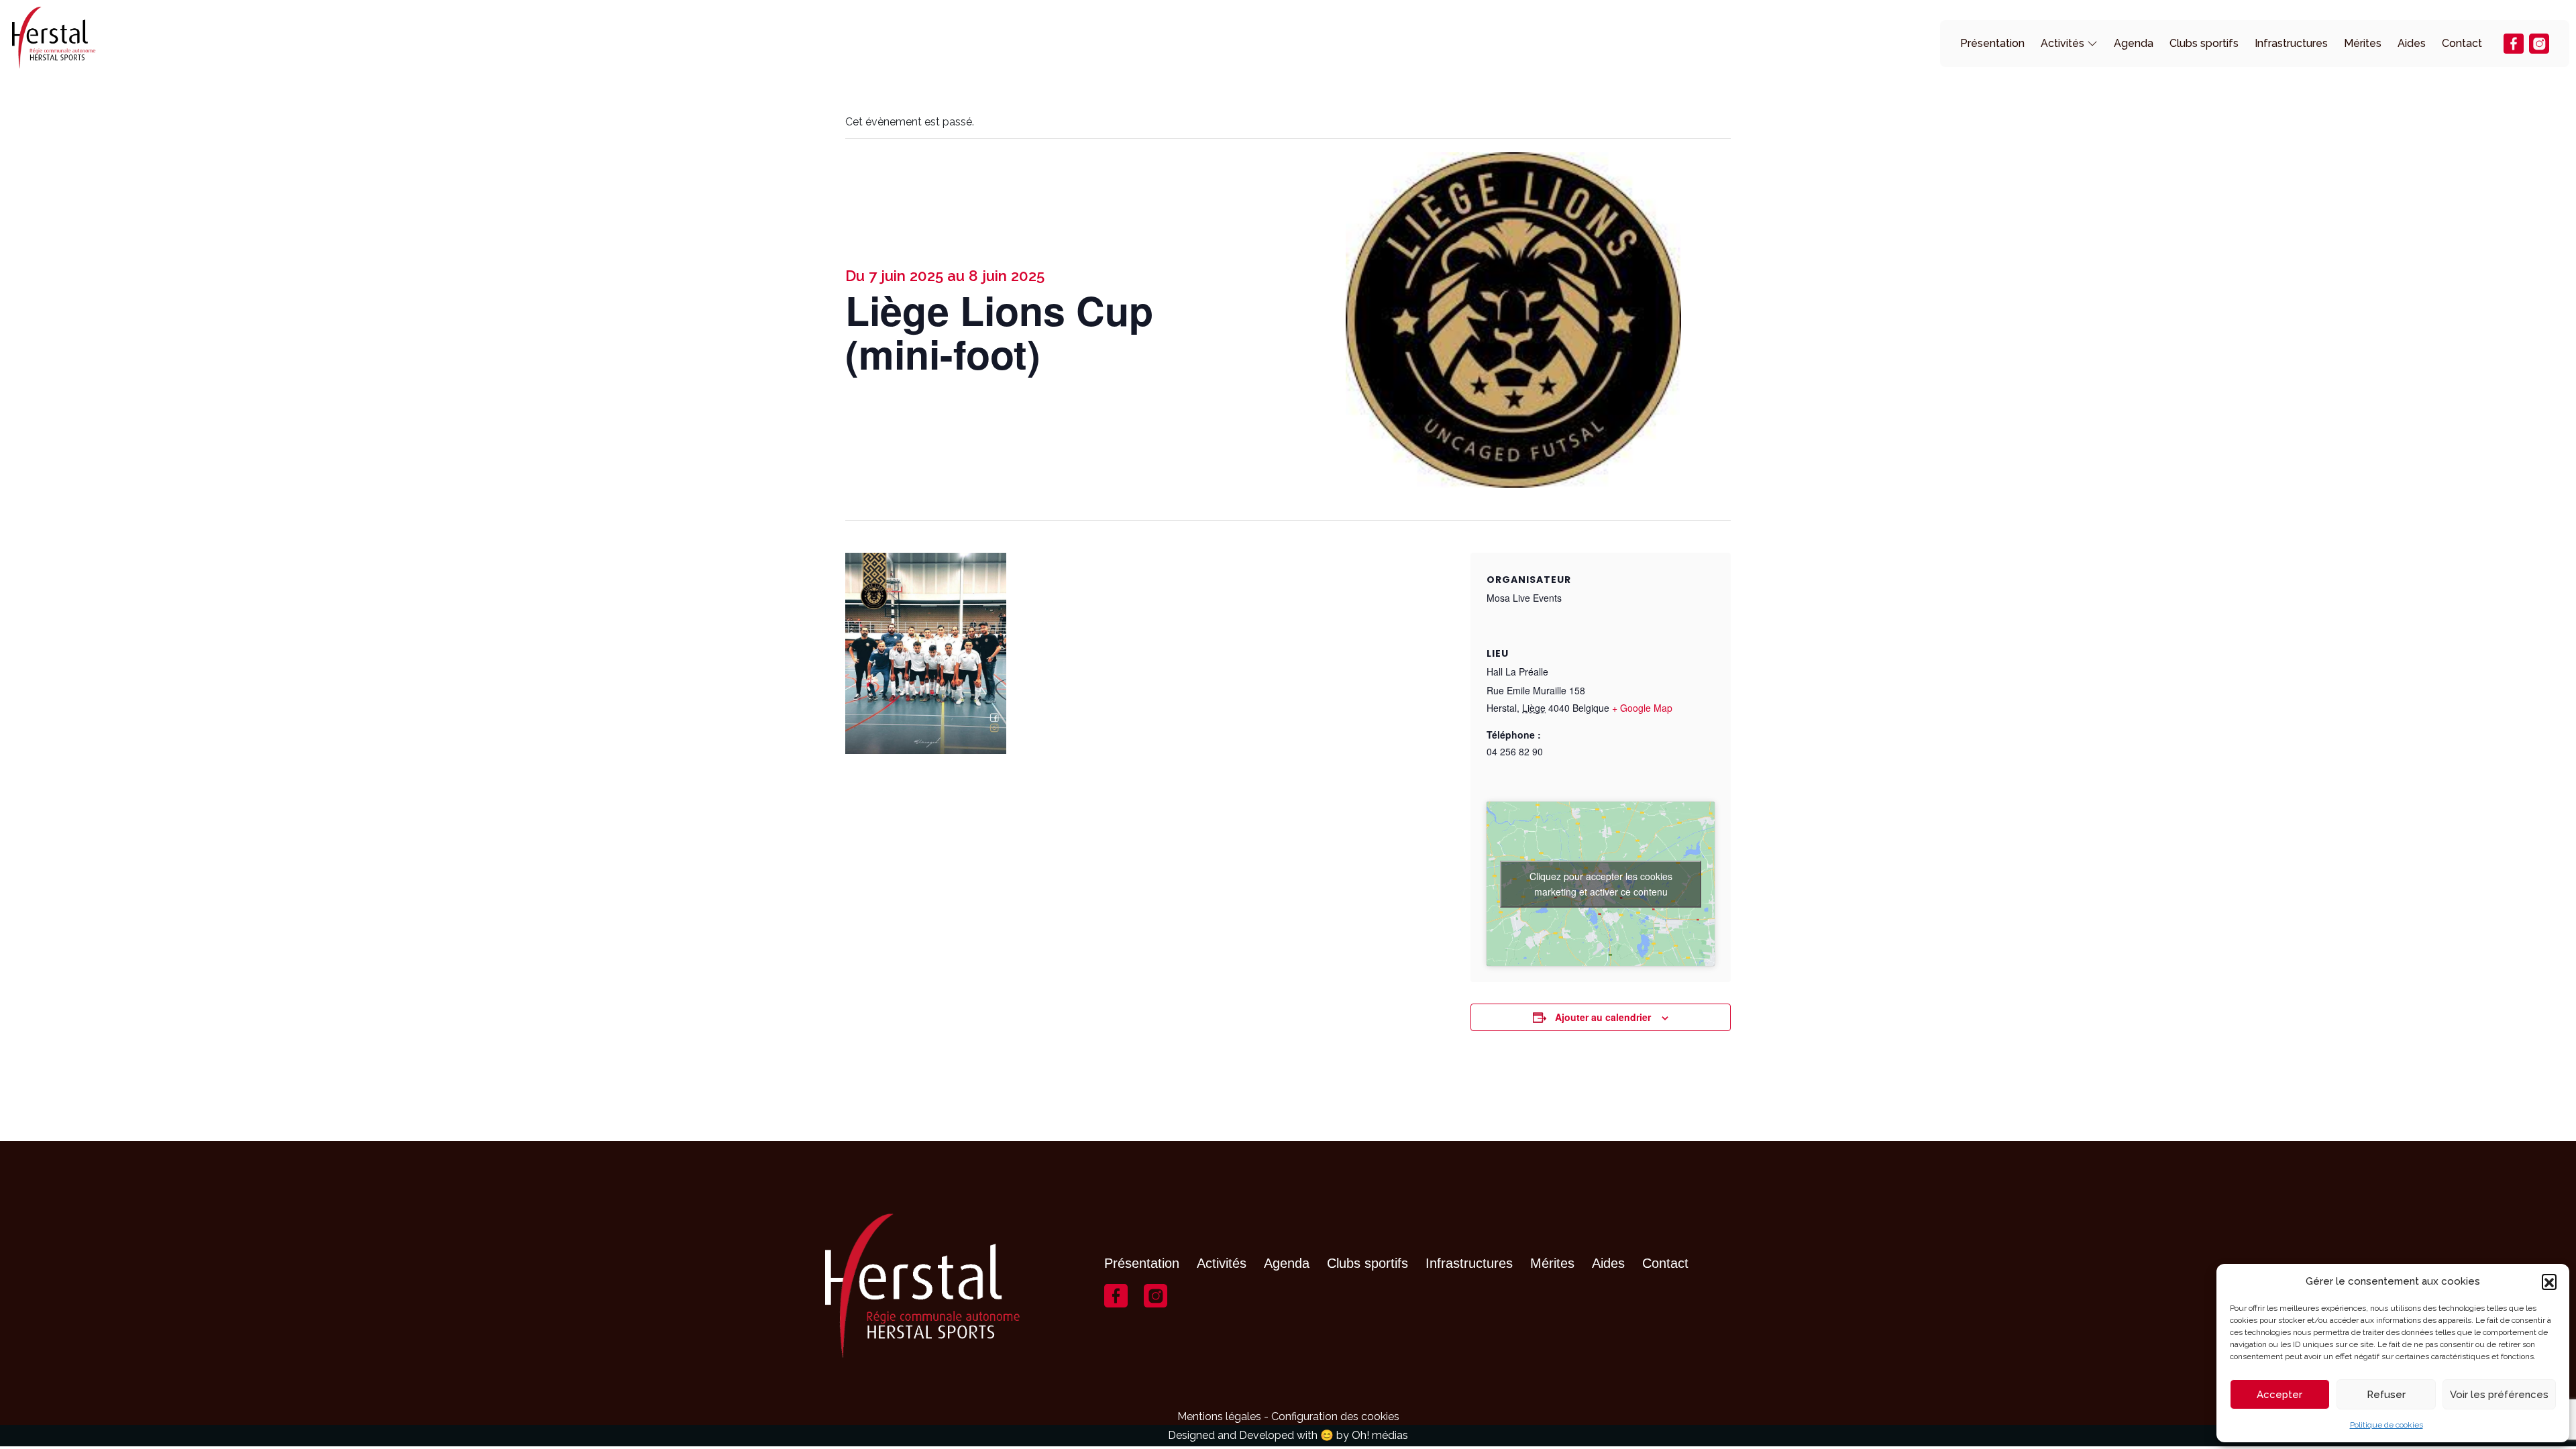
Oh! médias (1380, 1435)
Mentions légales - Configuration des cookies (1288, 1416)
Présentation (1992, 43)
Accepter (2279, 1395)
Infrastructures (2291, 43)
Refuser (2386, 1395)
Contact (2462, 43)
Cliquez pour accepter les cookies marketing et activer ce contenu (1601, 884)
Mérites (2363, 43)
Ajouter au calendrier (1603, 1017)
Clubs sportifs (2204, 43)
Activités (2062, 43)
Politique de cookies (2386, 1425)
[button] (2549, 1281)
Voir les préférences (2499, 1395)
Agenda (2134, 43)
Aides (2412, 43)
